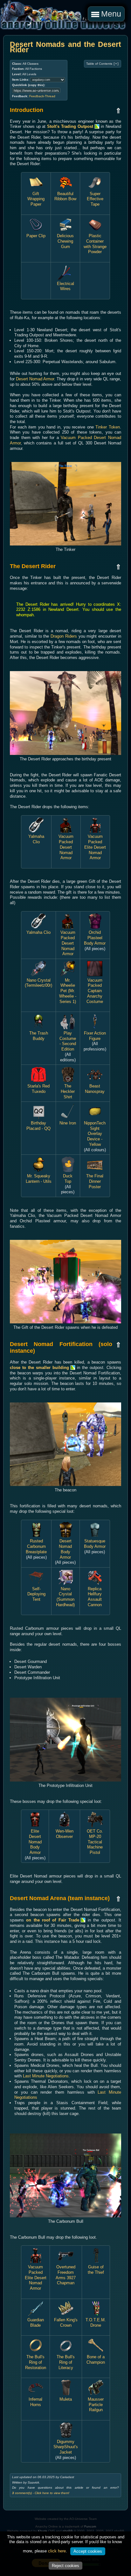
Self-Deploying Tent (36, 1594)
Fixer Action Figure (95, 1036)
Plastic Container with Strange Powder (95, 244)
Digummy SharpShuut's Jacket (66, 2447)
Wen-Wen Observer (65, 1834)
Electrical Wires (65, 286)
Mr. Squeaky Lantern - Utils (39, 1178)
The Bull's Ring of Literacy (66, 2362)
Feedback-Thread (42, 96)
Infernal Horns (35, 2402)
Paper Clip (36, 236)
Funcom (90, 2526)
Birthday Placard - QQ (38, 1126)
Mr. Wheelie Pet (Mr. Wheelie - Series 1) (68, 991)
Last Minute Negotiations (46, 2076)
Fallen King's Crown (66, 2323)
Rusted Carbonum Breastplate (36, 1546)
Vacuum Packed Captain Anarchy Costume (95, 991)
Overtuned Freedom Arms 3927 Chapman (66, 2275)
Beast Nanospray (95, 1089)
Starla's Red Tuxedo (38, 1089)
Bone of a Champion (96, 2359)
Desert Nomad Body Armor (65, 1549)
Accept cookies (88, 2551)
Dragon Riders (64, 636)
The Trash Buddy (39, 1036)
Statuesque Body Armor (95, 1544)
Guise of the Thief (96, 2269)
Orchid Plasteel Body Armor (95, 938)
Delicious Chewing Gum (65, 241)
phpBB (68, 2531)
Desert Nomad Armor (35, 379)
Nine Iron (68, 1123)
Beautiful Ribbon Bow (65, 196)
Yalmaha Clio (36, 839)
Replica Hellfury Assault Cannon (95, 1597)
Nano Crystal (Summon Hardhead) (65, 1597)
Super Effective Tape (95, 199)
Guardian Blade (36, 2323)
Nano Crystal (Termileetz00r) (38, 983)
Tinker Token (108, 427)
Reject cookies (65, 2566)
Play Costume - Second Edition (68, 1041)
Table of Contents (103, 64)
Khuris (42, 2531)
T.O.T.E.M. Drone (96, 2323)
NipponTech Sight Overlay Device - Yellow (95, 1134)
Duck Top (68, 1178)
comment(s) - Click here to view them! (41, 2493)
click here (57, 2551)
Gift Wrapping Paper (36, 199)
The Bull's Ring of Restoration (36, 2362)
